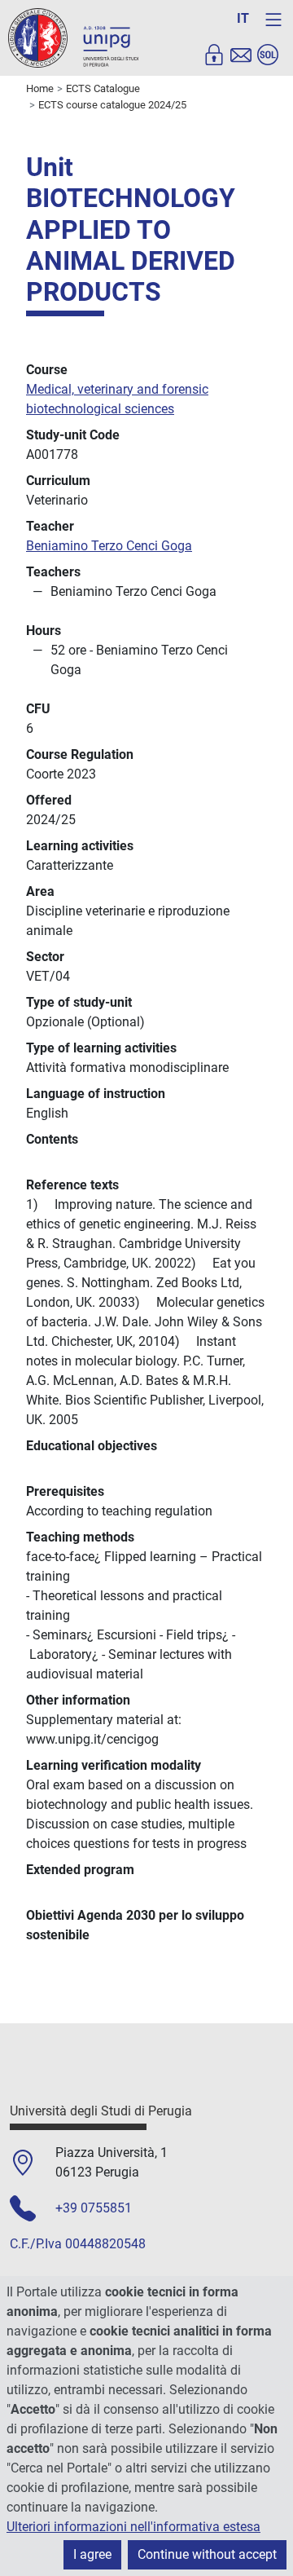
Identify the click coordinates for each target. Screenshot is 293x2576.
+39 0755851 (94, 2208)
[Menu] (273, 20)
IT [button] (243, 18)
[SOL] (268, 55)
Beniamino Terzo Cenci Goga (109, 546)
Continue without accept (207, 2554)
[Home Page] (73, 37)
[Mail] (241, 55)
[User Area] (214, 55)
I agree (92, 2554)
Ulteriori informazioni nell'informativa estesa (133, 2527)
